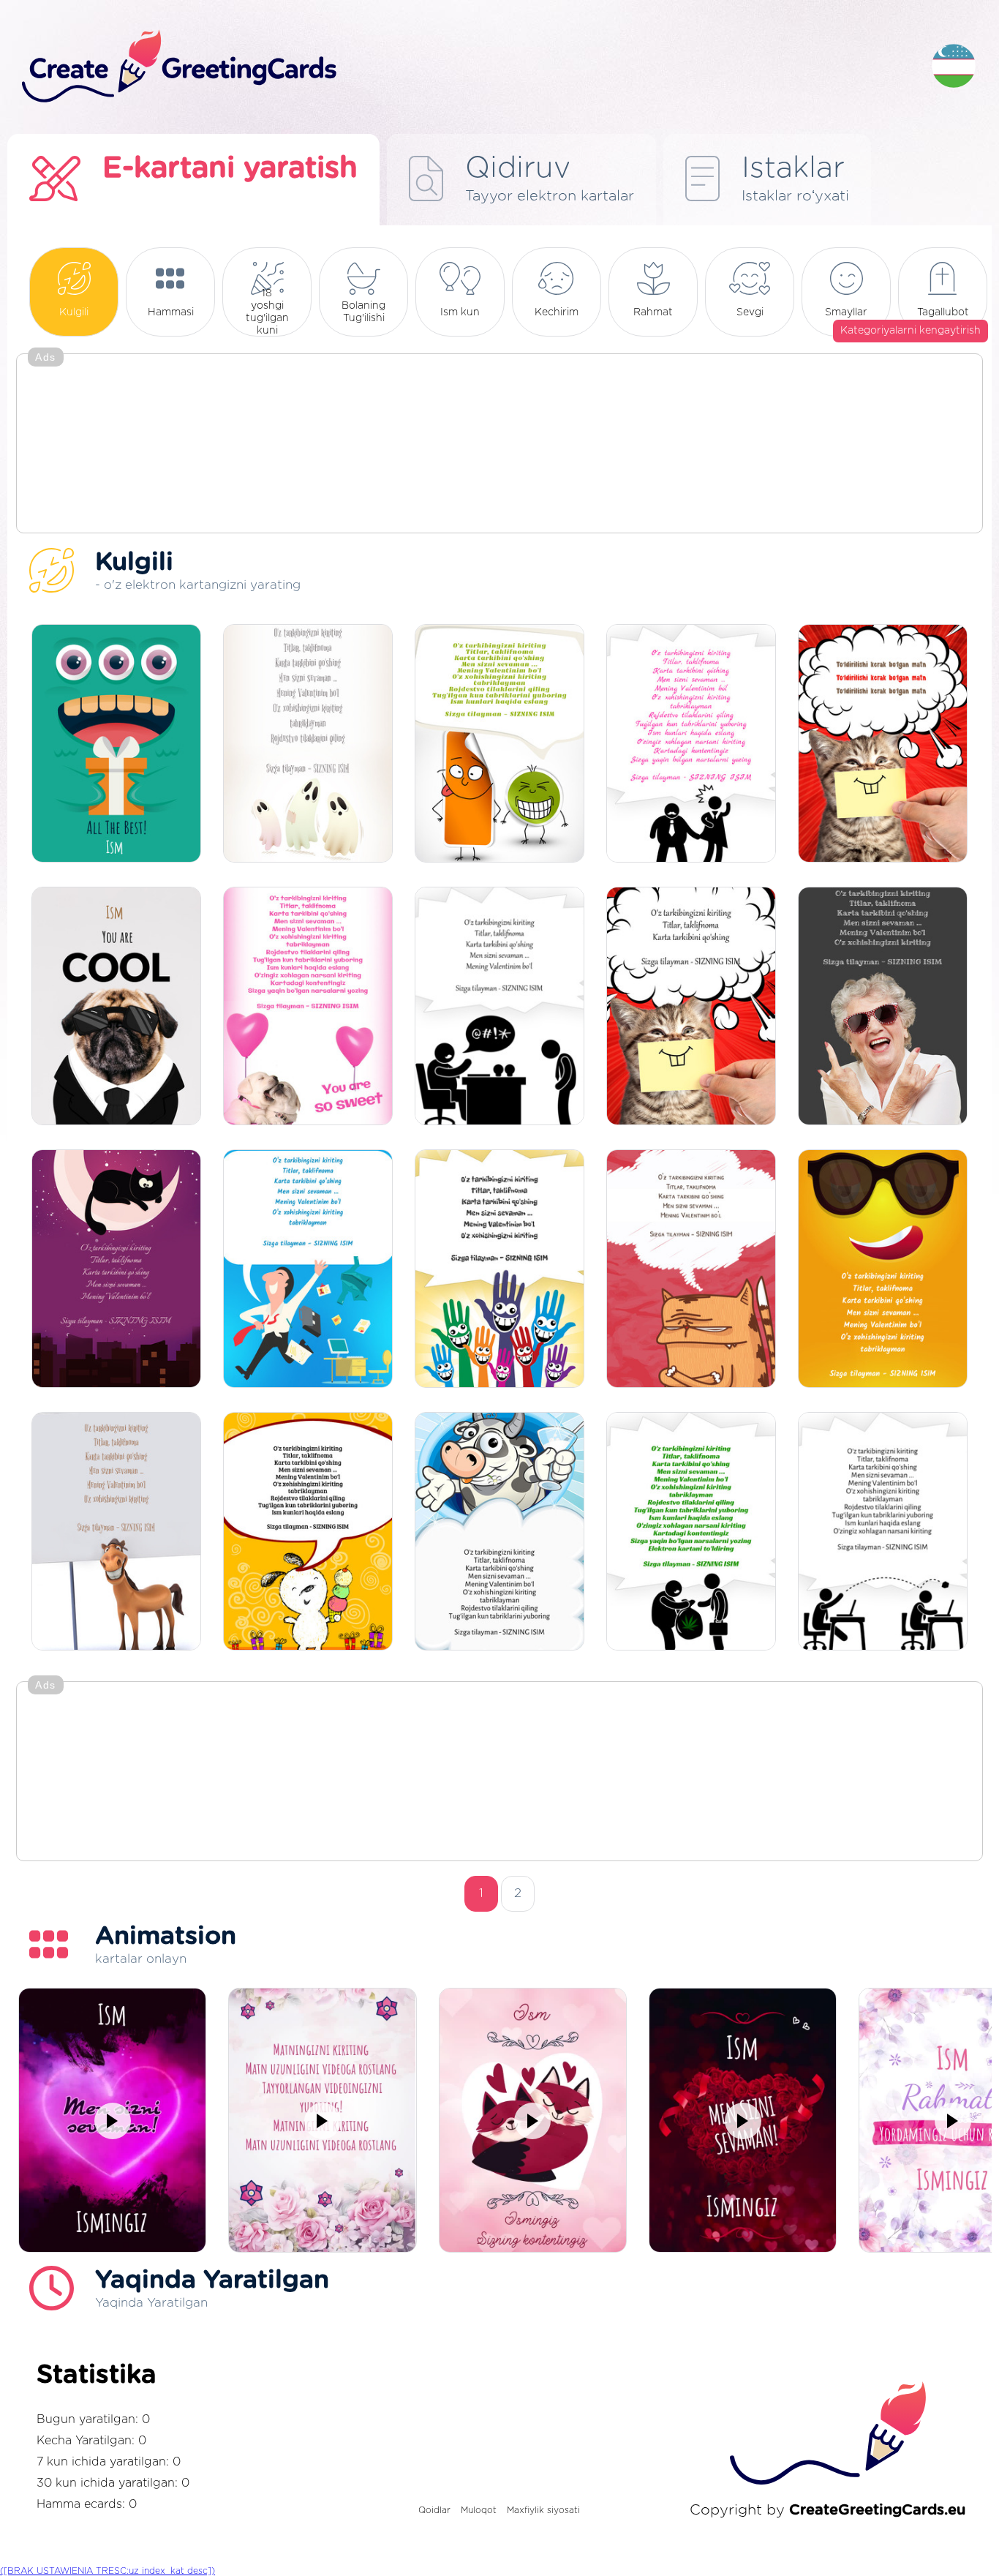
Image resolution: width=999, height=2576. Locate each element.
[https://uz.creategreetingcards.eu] (465, 67)
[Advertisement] (499, 445)
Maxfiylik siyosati (543, 2510)
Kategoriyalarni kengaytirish (911, 331)
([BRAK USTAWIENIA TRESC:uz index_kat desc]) (108, 2571)
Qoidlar (434, 2510)
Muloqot (479, 2510)
